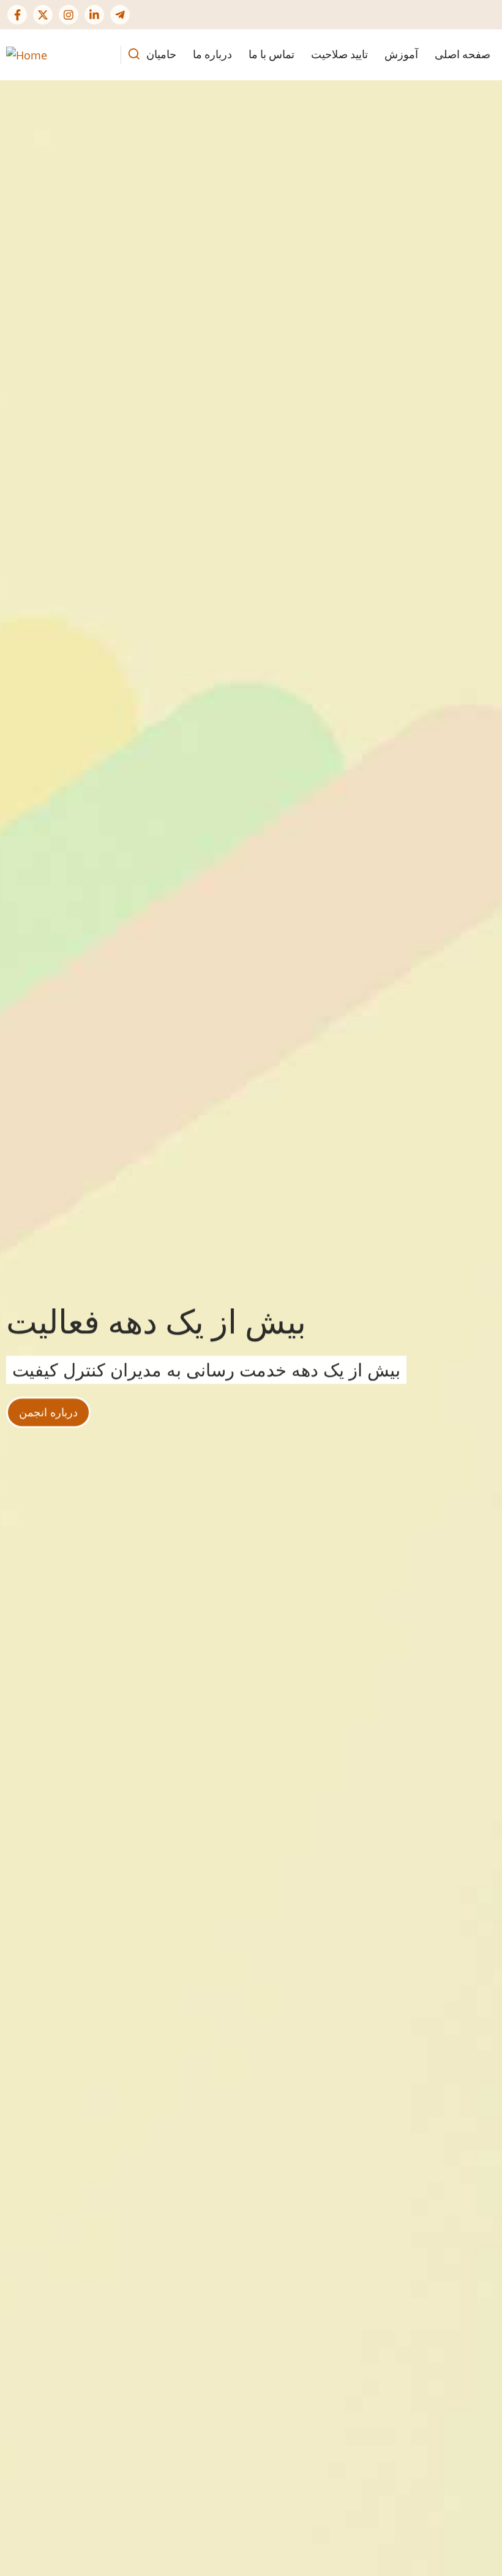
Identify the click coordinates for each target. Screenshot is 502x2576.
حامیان (161, 54)
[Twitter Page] (43, 15)
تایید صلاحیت (339, 54)
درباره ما (212, 54)
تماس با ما (272, 54)
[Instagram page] (69, 15)
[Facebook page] (17, 15)
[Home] (27, 54)
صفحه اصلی (463, 54)
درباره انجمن (48, 1407)
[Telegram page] (120, 15)
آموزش (401, 54)
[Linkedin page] (94, 15)
